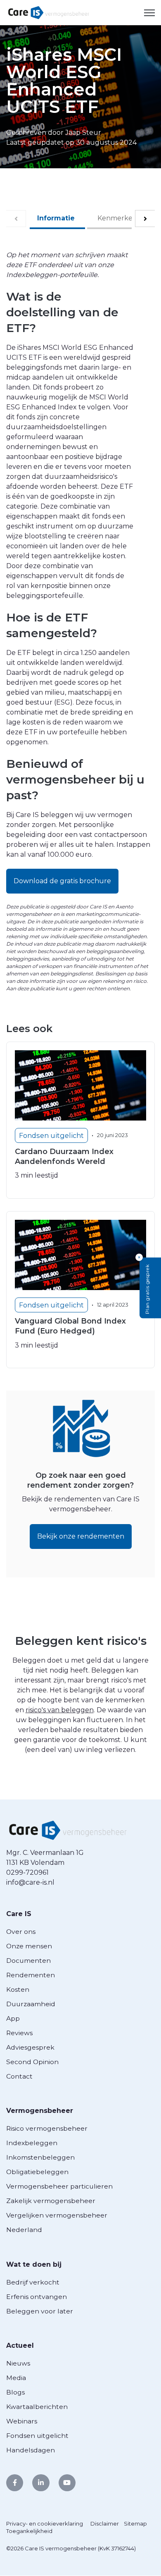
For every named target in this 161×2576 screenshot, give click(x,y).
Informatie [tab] (56, 218)
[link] (49, 12)
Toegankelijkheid (29, 2531)
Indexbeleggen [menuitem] (32, 2143)
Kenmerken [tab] (117, 218)
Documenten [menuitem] (28, 1961)
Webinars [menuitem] (22, 2421)
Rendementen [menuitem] (31, 1975)
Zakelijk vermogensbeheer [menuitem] (51, 2201)
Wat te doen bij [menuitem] (34, 2264)
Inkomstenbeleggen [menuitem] (40, 2157)
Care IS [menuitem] (19, 1914)
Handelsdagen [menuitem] (31, 2450)
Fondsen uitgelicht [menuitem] (37, 2436)
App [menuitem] (13, 2018)
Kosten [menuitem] (18, 1989)
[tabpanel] (80, 493)
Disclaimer (105, 2523)
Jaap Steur (83, 133)
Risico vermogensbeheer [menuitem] (47, 2128)
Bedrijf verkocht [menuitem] (33, 2282)
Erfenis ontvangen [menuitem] (37, 2297)
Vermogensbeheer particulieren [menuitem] (59, 2186)
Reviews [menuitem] (19, 2033)
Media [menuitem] (16, 2378)
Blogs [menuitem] (15, 2392)
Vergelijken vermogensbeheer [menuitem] (57, 2215)
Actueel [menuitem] (20, 2345)
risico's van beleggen (60, 1710)
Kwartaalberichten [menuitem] (37, 2407)
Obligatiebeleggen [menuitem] (37, 2172)
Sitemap (135, 2523)
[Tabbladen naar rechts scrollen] (145, 219)
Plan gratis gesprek (147, 1289)
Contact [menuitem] (19, 2076)
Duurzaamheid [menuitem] (31, 2004)
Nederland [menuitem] (24, 2230)
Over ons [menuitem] (21, 1932)
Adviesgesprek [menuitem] (30, 2047)
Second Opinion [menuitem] (32, 2062)
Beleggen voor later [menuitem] (40, 2311)
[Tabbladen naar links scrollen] (16, 219)
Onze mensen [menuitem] (29, 1946)
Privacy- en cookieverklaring (45, 2523)
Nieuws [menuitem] (18, 2363)
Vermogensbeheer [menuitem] (40, 2111)
